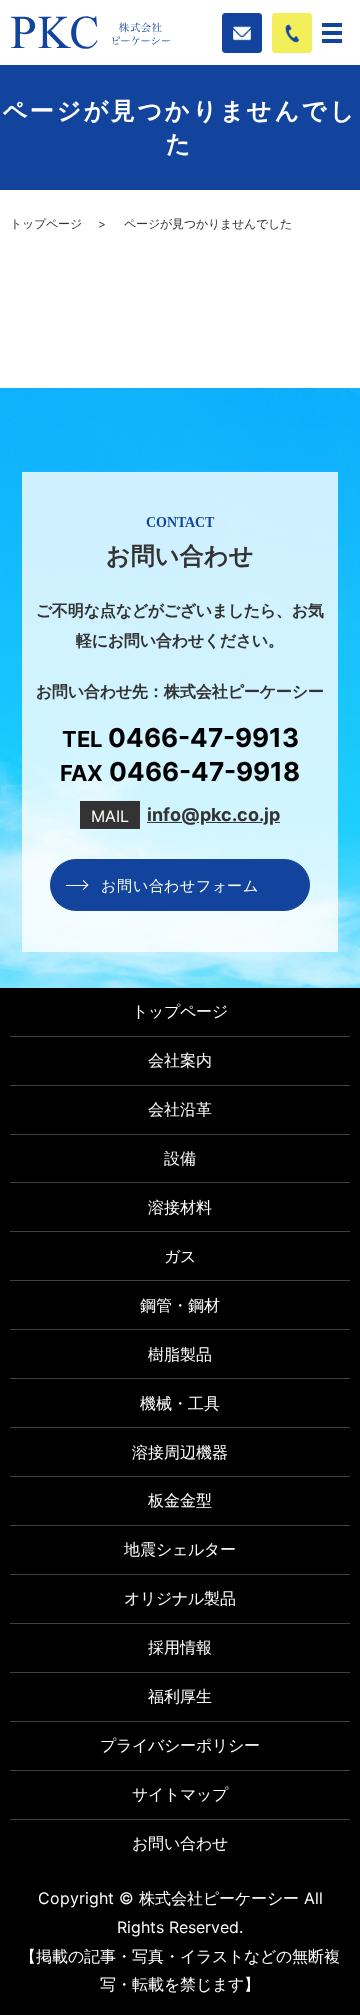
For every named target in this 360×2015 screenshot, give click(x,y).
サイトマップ (180, 1794)
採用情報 (180, 1647)
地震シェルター (180, 1549)
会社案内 (180, 1060)
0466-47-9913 (203, 738)
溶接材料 (180, 1207)
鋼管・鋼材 (180, 1305)
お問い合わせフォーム (180, 884)
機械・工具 (180, 1403)
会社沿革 (180, 1109)
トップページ (46, 223)
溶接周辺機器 (180, 1452)
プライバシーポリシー (180, 1745)
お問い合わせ (180, 1843)
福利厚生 (180, 1696)
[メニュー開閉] (332, 33)
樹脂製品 (180, 1354)
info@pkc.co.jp (213, 814)
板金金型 (180, 1500)
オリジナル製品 (180, 1598)
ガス (180, 1256)
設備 (180, 1158)
